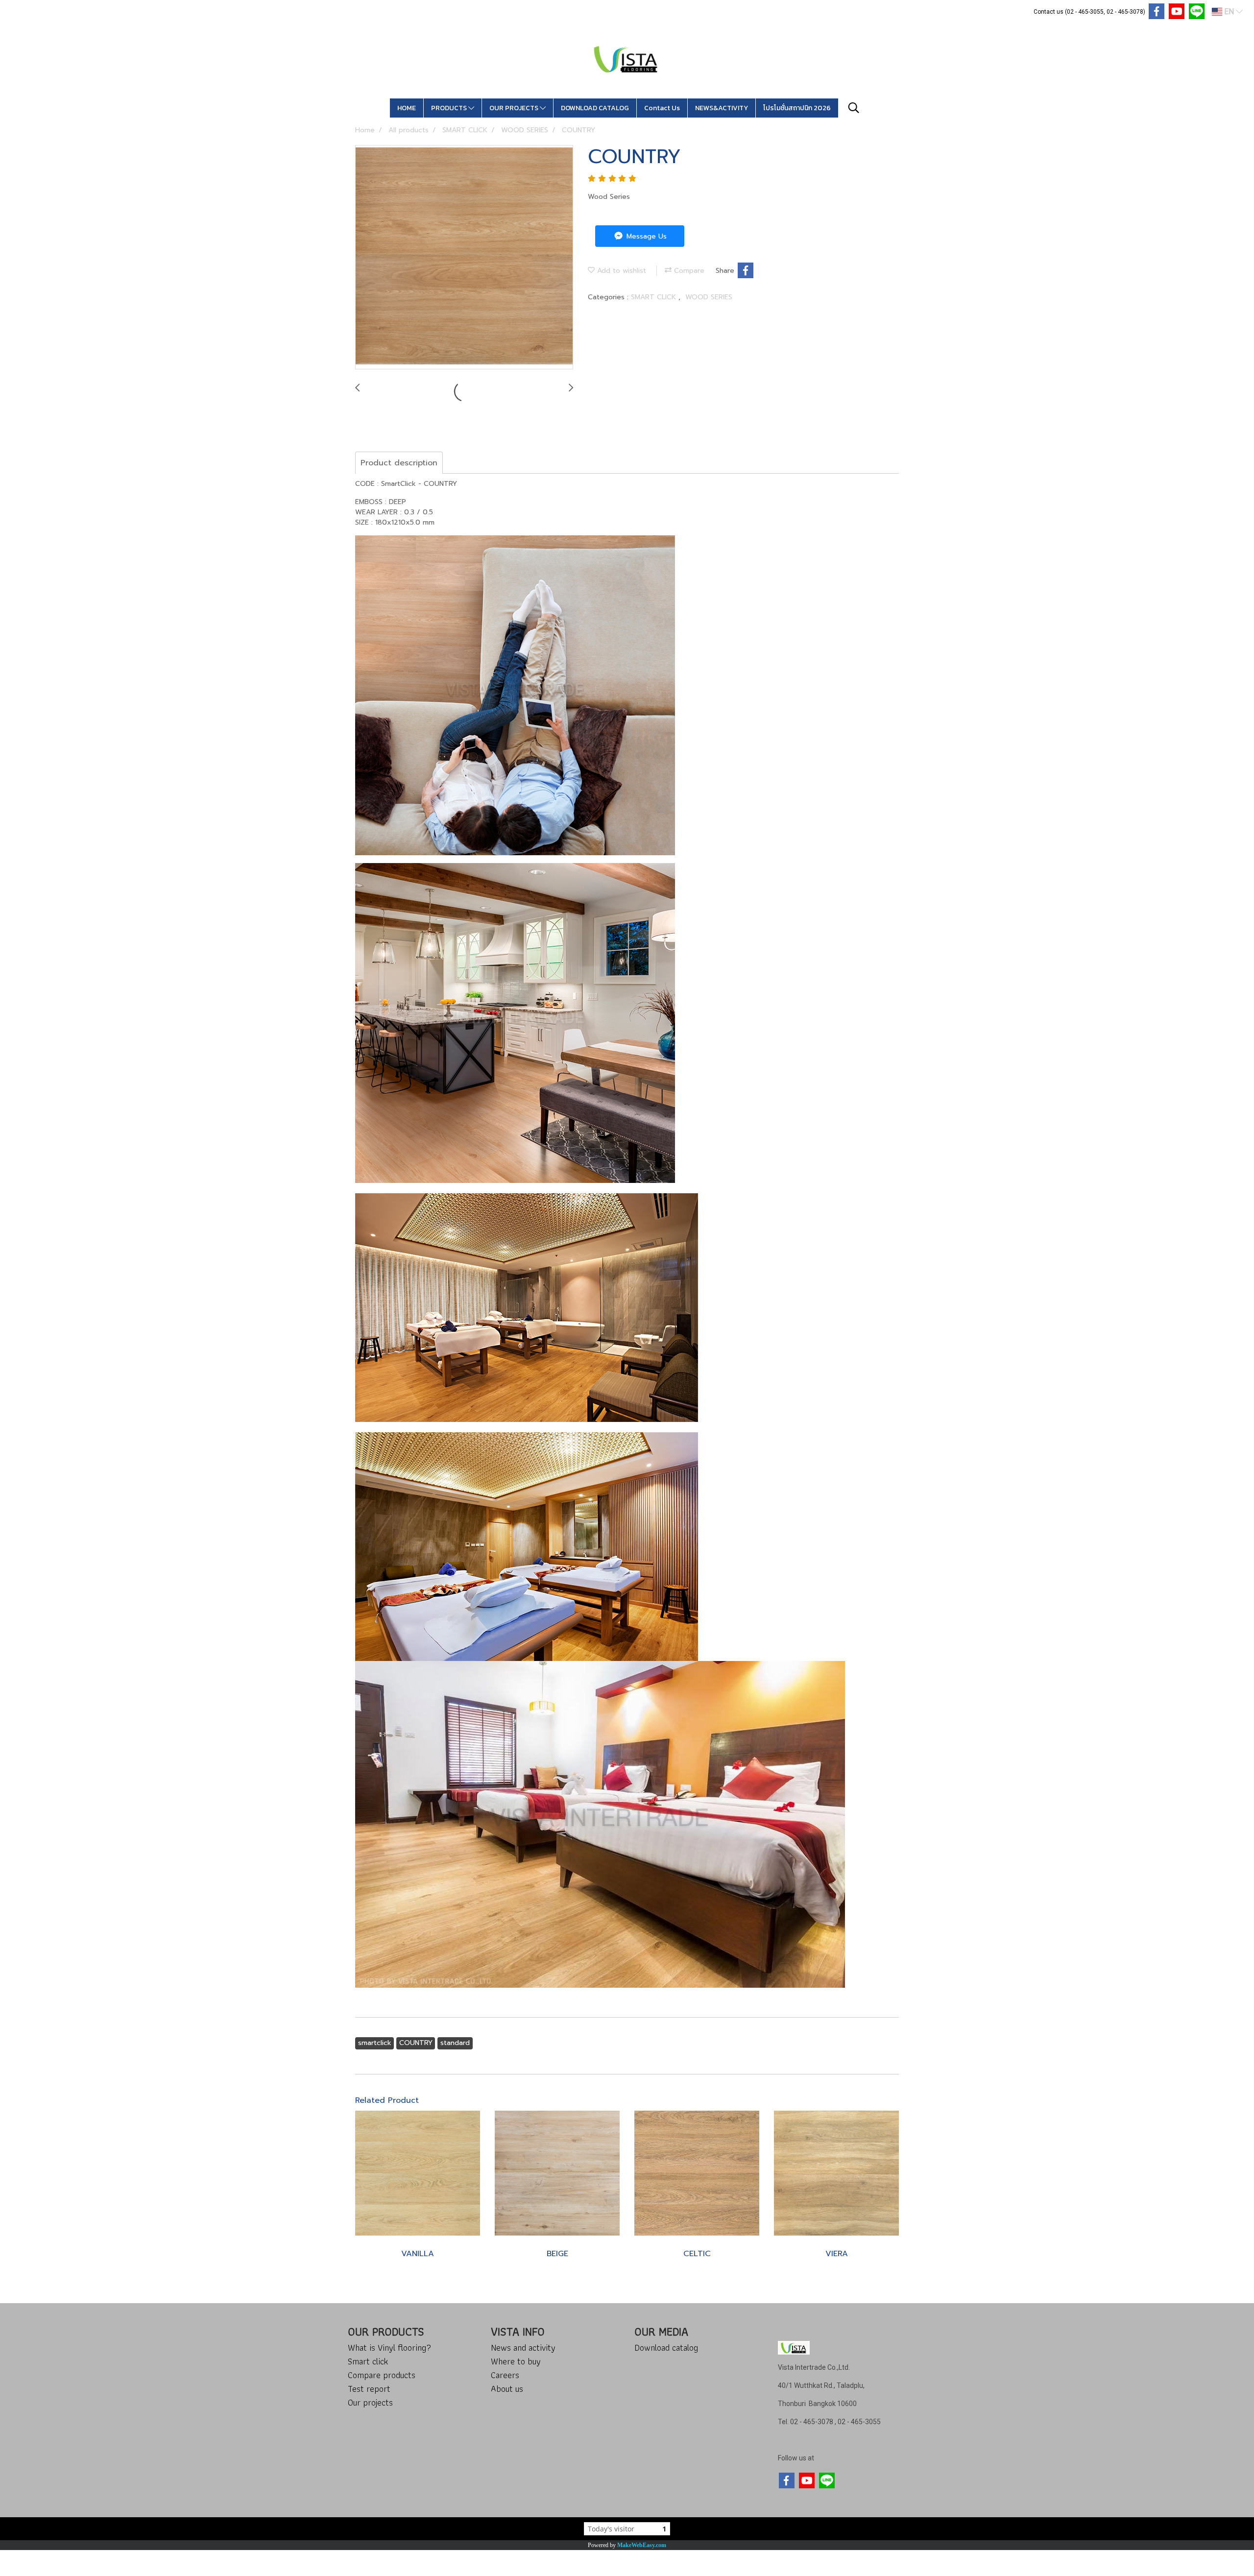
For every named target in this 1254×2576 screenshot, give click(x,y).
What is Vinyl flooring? (389, 2347)
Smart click (368, 2361)
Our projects (370, 2402)
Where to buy (516, 2361)
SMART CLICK (655, 297)
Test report (369, 2389)
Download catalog (666, 2347)
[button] (854, 108)
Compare (688, 271)
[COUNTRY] (464, 258)
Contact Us (662, 108)
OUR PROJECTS (515, 108)
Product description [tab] (399, 463)
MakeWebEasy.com (642, 2545)
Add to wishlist (620, 271)
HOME (407, 108)
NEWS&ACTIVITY (722, 108)
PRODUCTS (450, 108)
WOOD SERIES (709, 297)
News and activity (523, 2347)
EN (1229, 12)
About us (507, 2389)
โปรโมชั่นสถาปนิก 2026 (797, 108)
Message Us (645, 236)
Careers (505, 2375)
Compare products (382, 2375)
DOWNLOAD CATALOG (595, 108)
